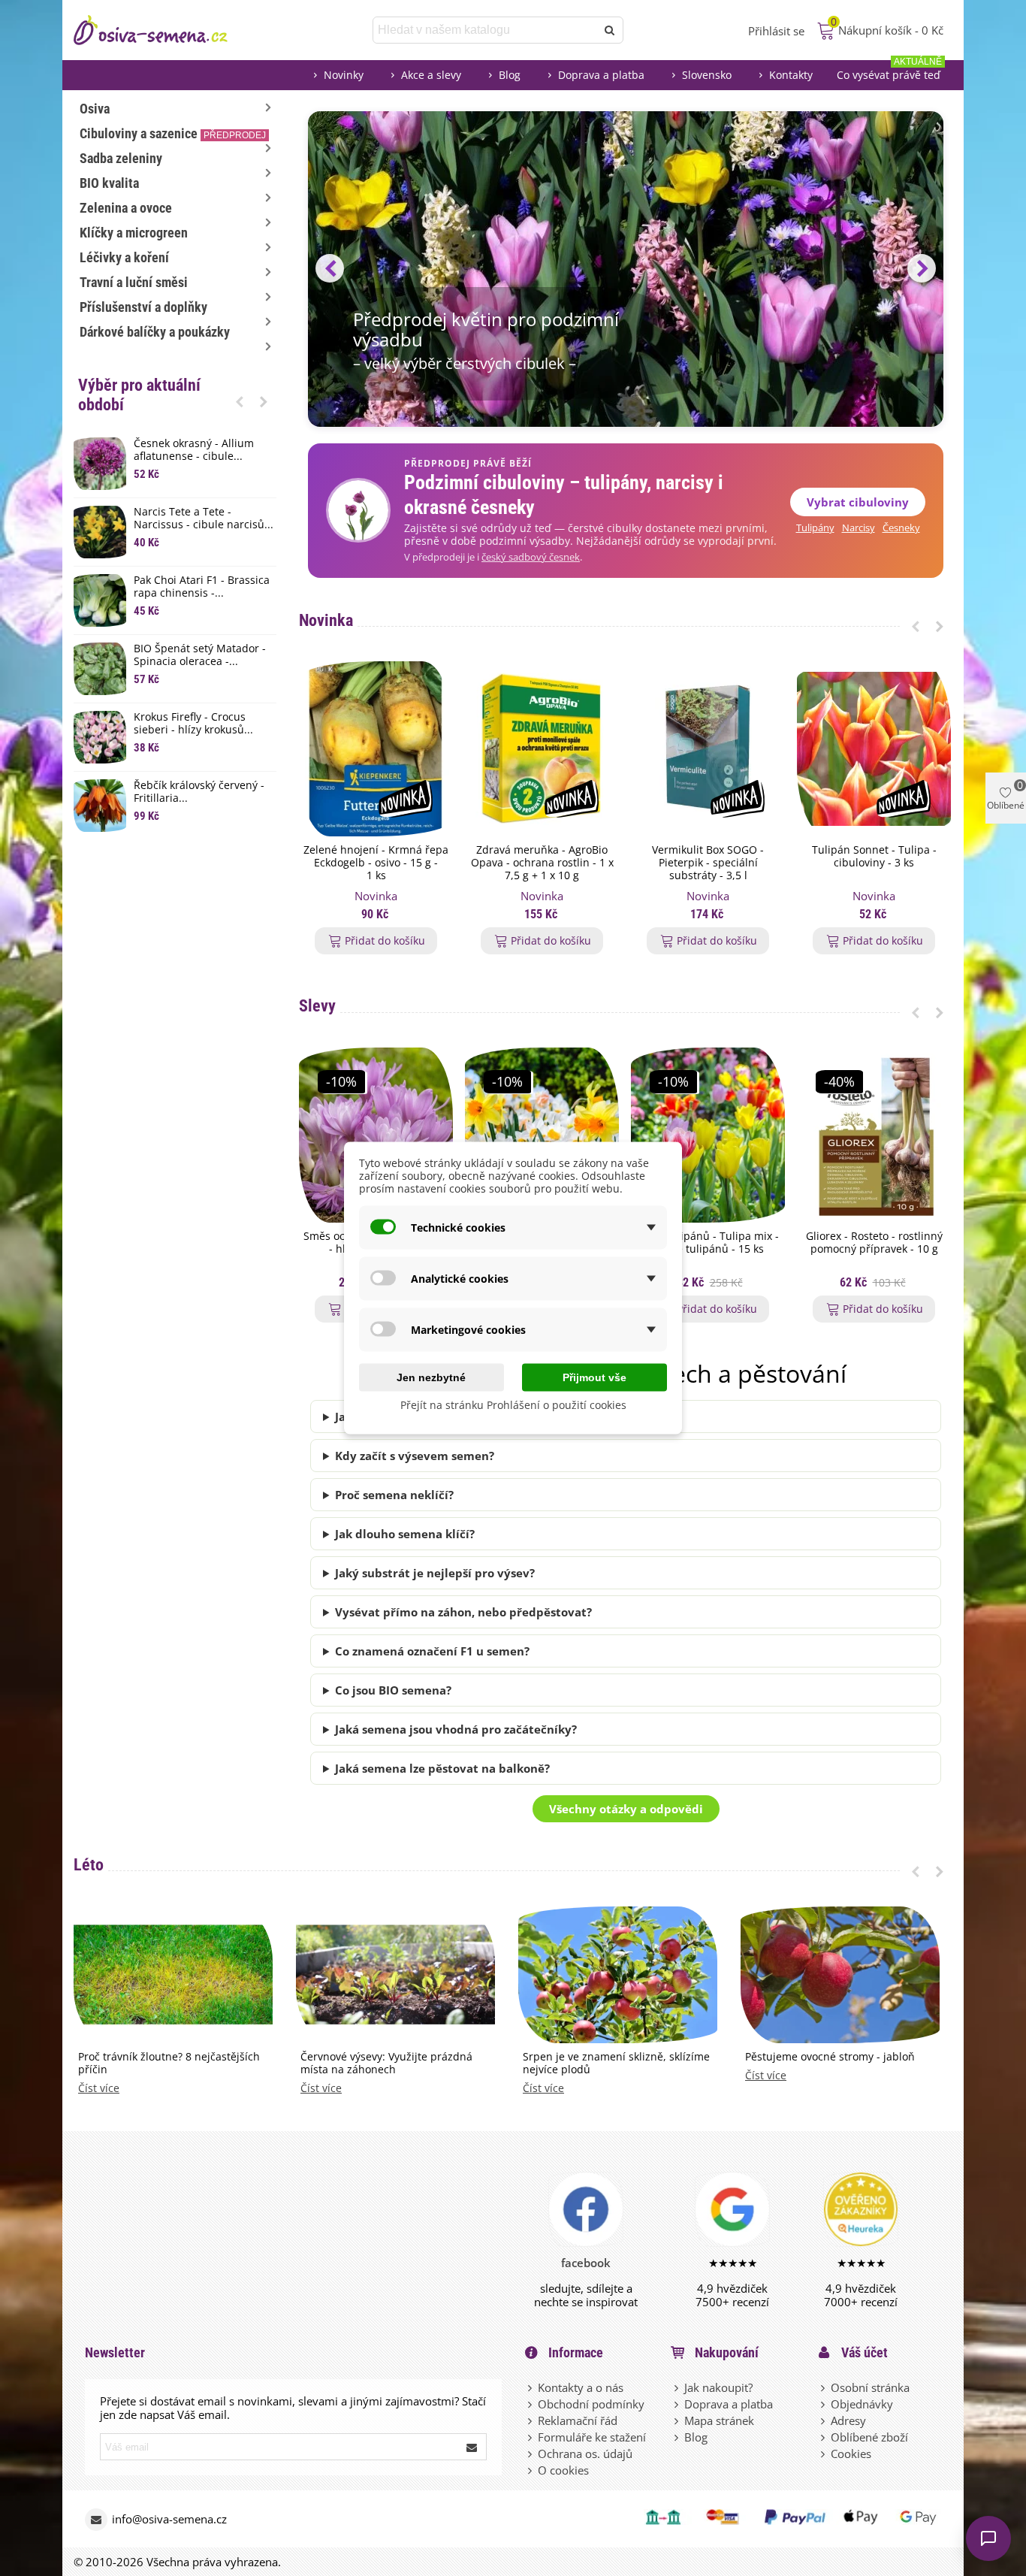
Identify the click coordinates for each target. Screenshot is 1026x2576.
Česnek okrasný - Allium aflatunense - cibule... (194, 450)
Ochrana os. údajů (585, 2454)
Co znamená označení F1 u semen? (432, 1651)
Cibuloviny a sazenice (173, 133)
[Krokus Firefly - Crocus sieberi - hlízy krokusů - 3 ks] (100, 737)
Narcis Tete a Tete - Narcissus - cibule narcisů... (204, 519)
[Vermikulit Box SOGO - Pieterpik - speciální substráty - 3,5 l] (708, 749)
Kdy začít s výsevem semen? (415, 1456)
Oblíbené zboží (869, 2437)
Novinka (326, 620)
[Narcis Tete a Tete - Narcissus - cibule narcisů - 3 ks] (100, 532)
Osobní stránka (870, 2387)
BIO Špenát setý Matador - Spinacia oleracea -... (200, 655)
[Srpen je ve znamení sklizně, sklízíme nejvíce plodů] (618, 1973)
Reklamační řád (578, 2420)
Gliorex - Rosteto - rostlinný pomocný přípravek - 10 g (874, 1243)
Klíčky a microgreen (134, 233)
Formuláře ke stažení (592, 2437)
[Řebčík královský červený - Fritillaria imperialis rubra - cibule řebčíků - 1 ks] (100, 806)
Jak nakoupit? (718, 2387)
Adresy (848, 2420)
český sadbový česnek (531, 557)
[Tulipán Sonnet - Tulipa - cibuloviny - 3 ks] (874, 749)
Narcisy (859, 528)
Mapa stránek (719, 2420)
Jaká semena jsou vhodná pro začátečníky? (456, 1729)
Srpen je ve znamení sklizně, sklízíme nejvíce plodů (616, 2064)
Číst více (99, 2089)
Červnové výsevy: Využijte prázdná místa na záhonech (386, 2064)
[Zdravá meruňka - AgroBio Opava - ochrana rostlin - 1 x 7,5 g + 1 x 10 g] (542, 749)
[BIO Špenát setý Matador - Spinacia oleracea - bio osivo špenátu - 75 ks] (100, 669)
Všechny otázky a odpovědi (626, 1809)
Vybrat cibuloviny (858, 502)
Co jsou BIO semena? (393, 1690)
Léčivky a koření (124, 257)
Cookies (851, 2454)
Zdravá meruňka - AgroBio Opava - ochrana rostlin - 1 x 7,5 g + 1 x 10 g (542, 863)
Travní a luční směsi (134, 282)
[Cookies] (824, 2454)
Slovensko (707, 75)
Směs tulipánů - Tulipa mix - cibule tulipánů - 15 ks (708, 1243)
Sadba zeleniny (121, 158)
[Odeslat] (610, 30)
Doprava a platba (601, 75)
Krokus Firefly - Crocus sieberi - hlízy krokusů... (193, 724)
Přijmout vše (594, 1377)
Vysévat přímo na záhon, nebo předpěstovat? (463, 1612)
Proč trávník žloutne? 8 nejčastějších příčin (169, 2064)
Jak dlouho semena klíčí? (405, 1534)
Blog (510, 75)
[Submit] (472, 2447)
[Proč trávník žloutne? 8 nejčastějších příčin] (173, 1973)
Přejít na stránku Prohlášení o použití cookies (513, 1405)
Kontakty (791, 75)
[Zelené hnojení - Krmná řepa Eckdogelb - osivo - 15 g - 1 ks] (376, 749)
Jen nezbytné (431, 1377)
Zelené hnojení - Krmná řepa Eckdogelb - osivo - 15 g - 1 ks (376, 863)
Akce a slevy (431, 75)
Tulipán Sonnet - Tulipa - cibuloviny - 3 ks (874, 857)
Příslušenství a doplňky (143, 307)
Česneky (901, 528)
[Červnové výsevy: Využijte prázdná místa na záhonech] (395, 1973)
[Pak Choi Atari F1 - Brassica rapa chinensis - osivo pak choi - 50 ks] (100, 600)
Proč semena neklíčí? (394, 1495)
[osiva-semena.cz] (164, 30)
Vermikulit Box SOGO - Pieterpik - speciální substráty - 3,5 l (708, 863)
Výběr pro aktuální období (139, 395)
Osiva (95, 109)
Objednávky (862, 2404)
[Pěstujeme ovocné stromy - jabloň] (840, 1973)
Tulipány (815, 528)
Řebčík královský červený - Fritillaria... (199, 792)
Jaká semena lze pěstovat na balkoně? (442, 1768)
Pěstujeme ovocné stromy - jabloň (830, 2057)
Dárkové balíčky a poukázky (155, 332)
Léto (89, 1865)
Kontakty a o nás (581, 2387)
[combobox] (486, 30)
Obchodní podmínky (591, 2404)
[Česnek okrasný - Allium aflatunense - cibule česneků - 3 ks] (100, 464)
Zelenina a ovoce (126, 208)
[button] (240, 401)
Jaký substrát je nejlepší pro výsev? (435, 1573)
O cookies (563, 2470)
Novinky (344, 75)
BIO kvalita (109, 183)
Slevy (317, 1006)
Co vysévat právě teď (889, 71)
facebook (586, 2263)
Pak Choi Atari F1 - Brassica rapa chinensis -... (202, 587)
